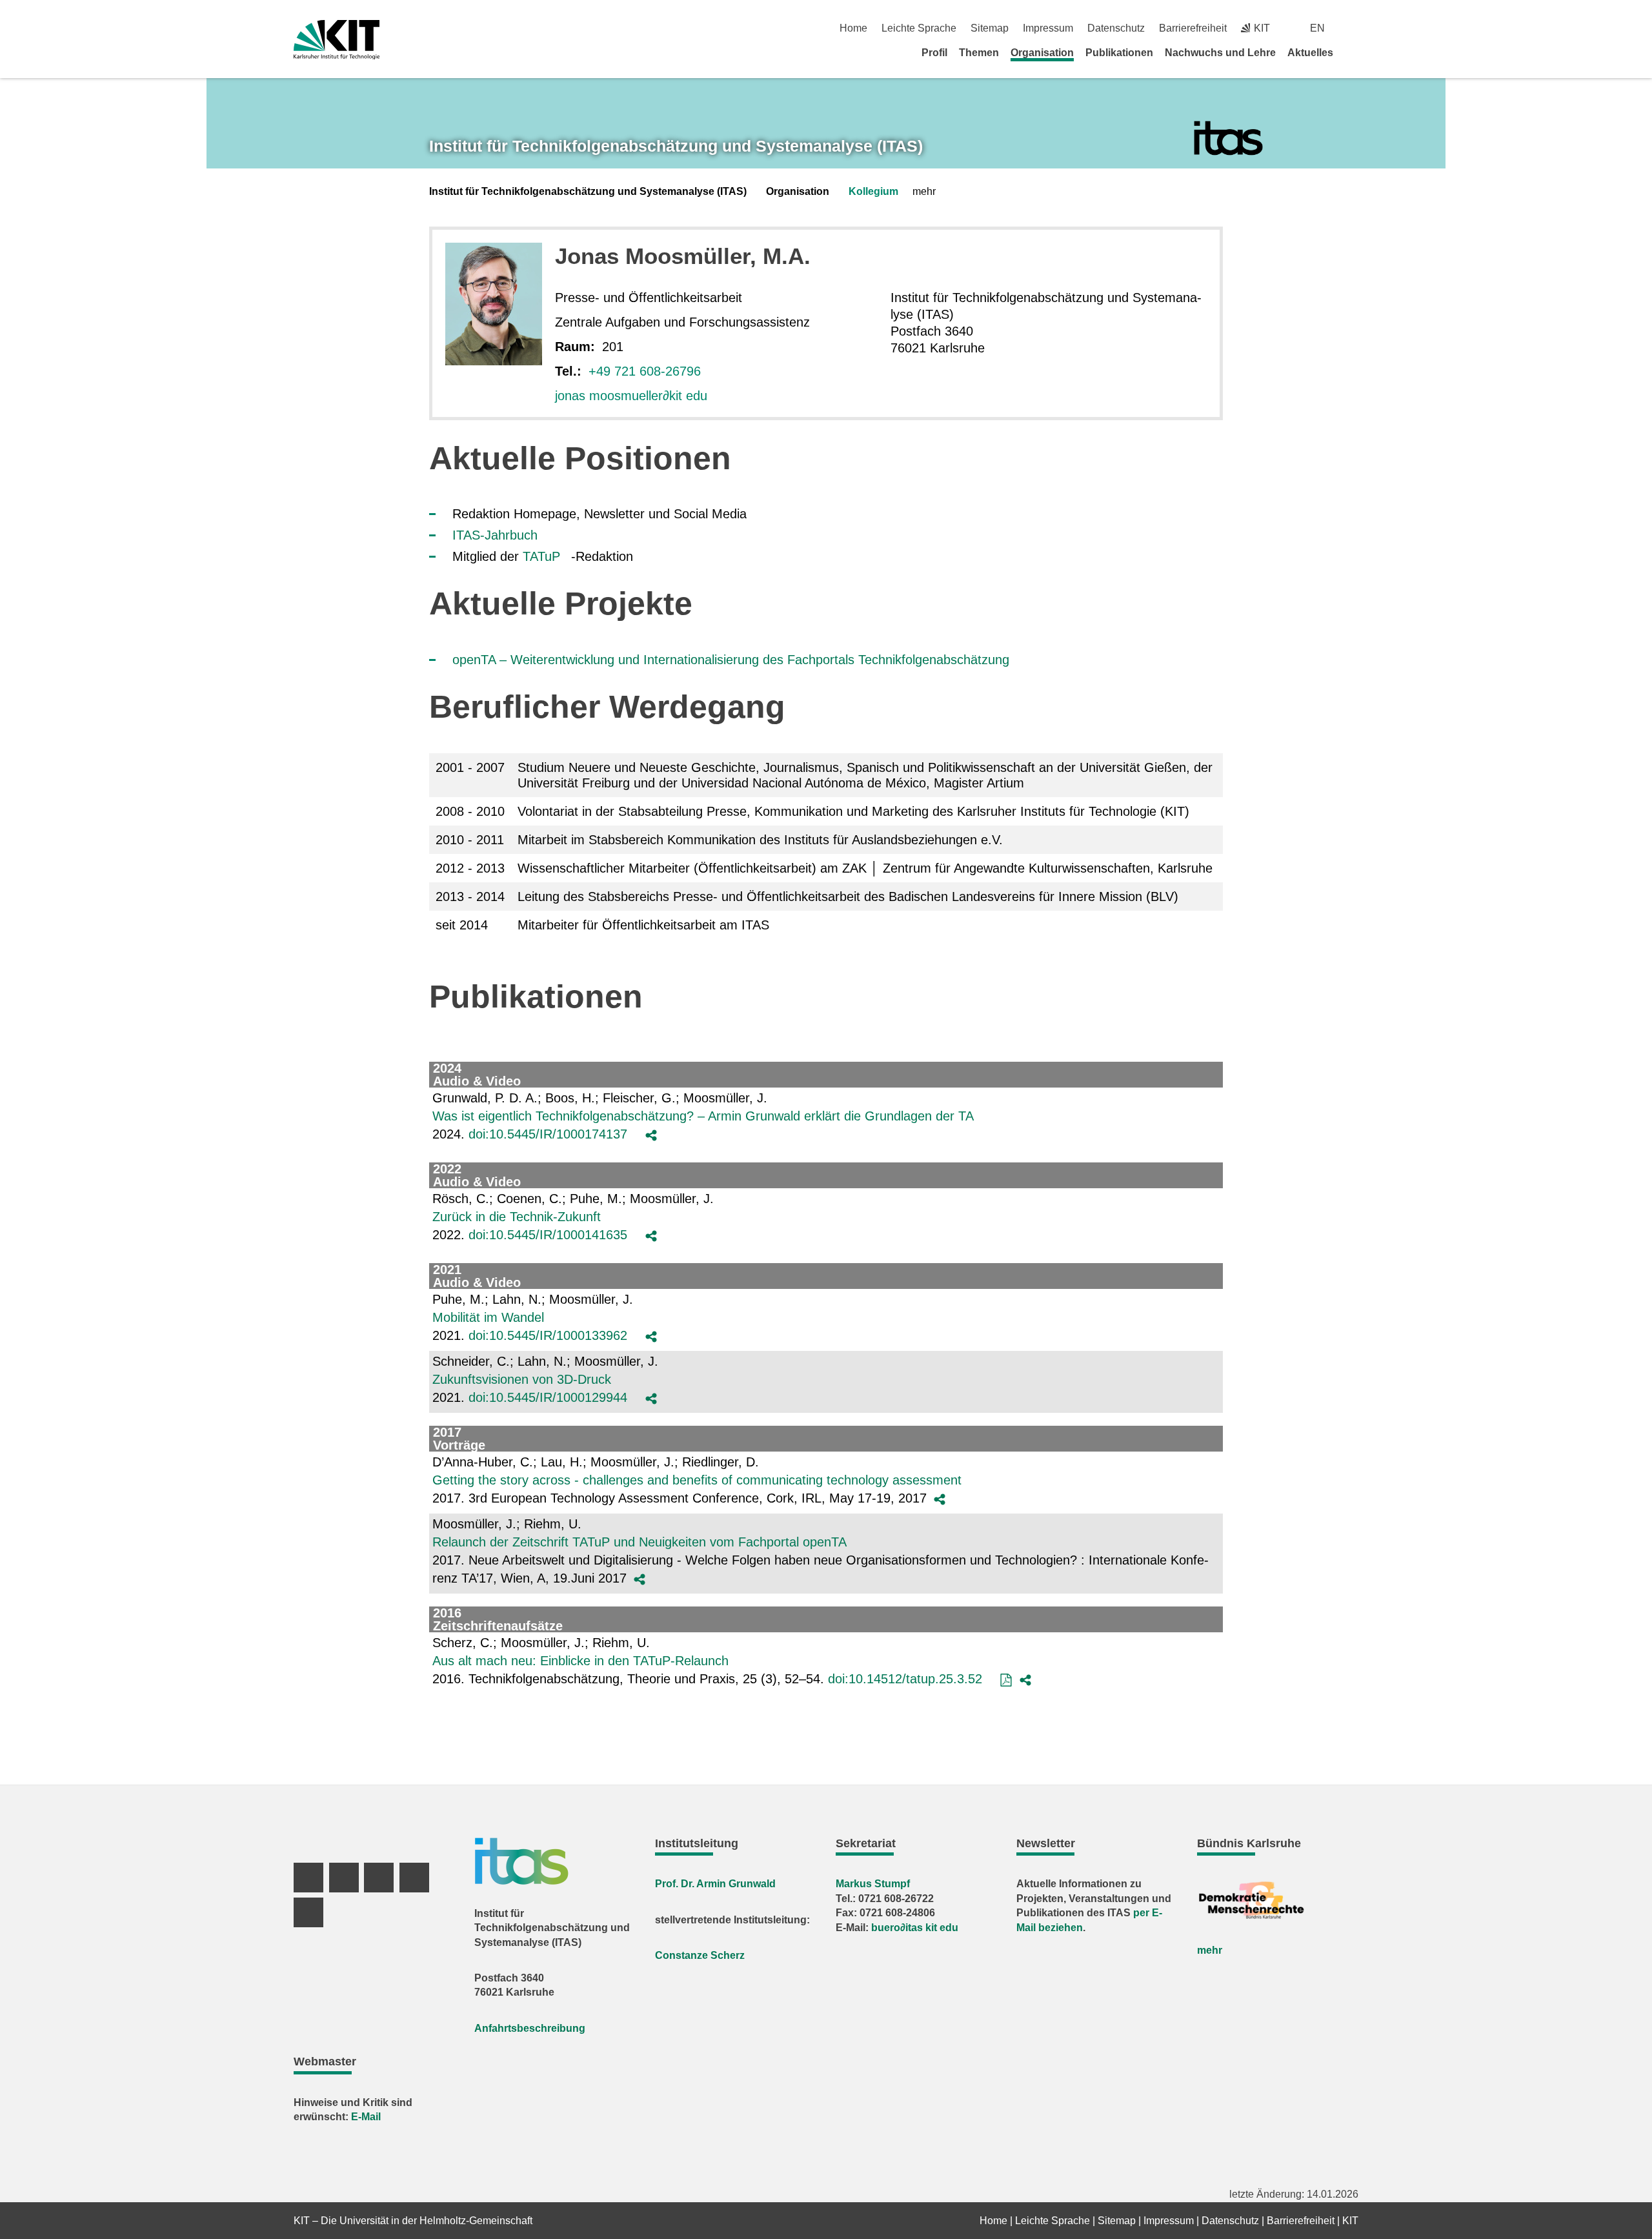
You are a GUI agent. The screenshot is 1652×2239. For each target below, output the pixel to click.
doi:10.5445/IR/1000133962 (548, 1335)
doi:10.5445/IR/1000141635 (548, 1235)
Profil (934, 53)
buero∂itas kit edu (915, 1928)
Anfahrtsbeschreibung (530, 2028)
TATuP (541, 556)
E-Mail (366, 2117)
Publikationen (1119, 53)
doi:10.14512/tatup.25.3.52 (905, 1679)
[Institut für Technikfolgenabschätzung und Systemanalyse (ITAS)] (1228, 138)
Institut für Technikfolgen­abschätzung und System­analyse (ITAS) (676, 146)
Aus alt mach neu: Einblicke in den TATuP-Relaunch (580, 1661)
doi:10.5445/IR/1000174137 (548, 1134)
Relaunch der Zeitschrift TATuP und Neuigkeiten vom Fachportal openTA (640, 1542)
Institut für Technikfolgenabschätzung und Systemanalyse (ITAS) (588, 191)
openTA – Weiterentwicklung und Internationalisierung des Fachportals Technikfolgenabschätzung (731, 660)
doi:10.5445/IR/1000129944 (548, 1397)
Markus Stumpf (873, 1884)
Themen (979, 53)
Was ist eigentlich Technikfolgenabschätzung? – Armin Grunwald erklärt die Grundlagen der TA (703, 1116)
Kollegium (873, 191)
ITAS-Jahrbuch (495, 535)
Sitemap (990, 28)
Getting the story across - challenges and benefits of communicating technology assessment (697, 1480)
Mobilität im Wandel (488, 1317)
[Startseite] (1354, 52)
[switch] (1354, 28)
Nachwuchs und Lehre (1220, 53)
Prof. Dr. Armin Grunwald (715, 1884)
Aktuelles (1310, 53)
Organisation (1042, 53)
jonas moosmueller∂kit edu (631, 396)
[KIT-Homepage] (337, 40)
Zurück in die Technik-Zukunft (517, 1217)
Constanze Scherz (700, 1955)
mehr (1210, 1950)
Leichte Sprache (919, 28)
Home (853, 28)
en (1317, 28)
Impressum (1048, 28)
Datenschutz (1116, 28)
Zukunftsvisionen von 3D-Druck (522, 1379)
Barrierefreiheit (1193, 28)
